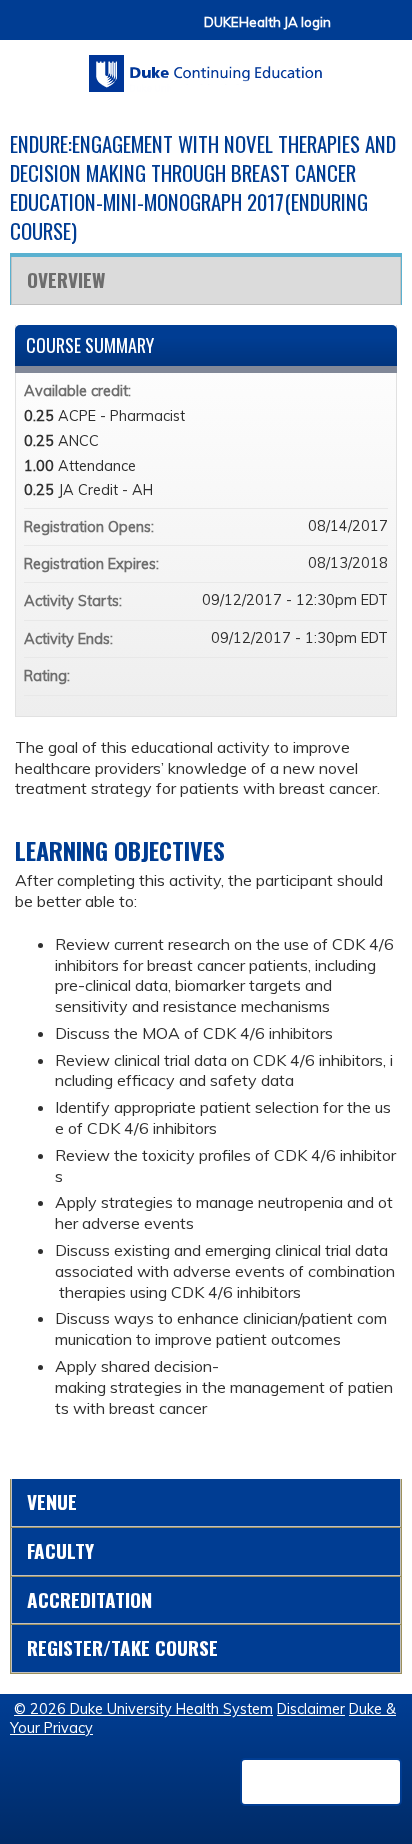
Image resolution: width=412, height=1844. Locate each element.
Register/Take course (122, 1647)
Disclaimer (311, 1709)
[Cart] (354, 31)
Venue (52, 1501)
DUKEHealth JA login (267, 22)
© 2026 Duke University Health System (143, 1709)
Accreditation (89, 1599)
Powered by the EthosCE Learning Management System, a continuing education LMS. (321, 1782)
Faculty (60, 1550)
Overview (66, 279)
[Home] (206, 66)
